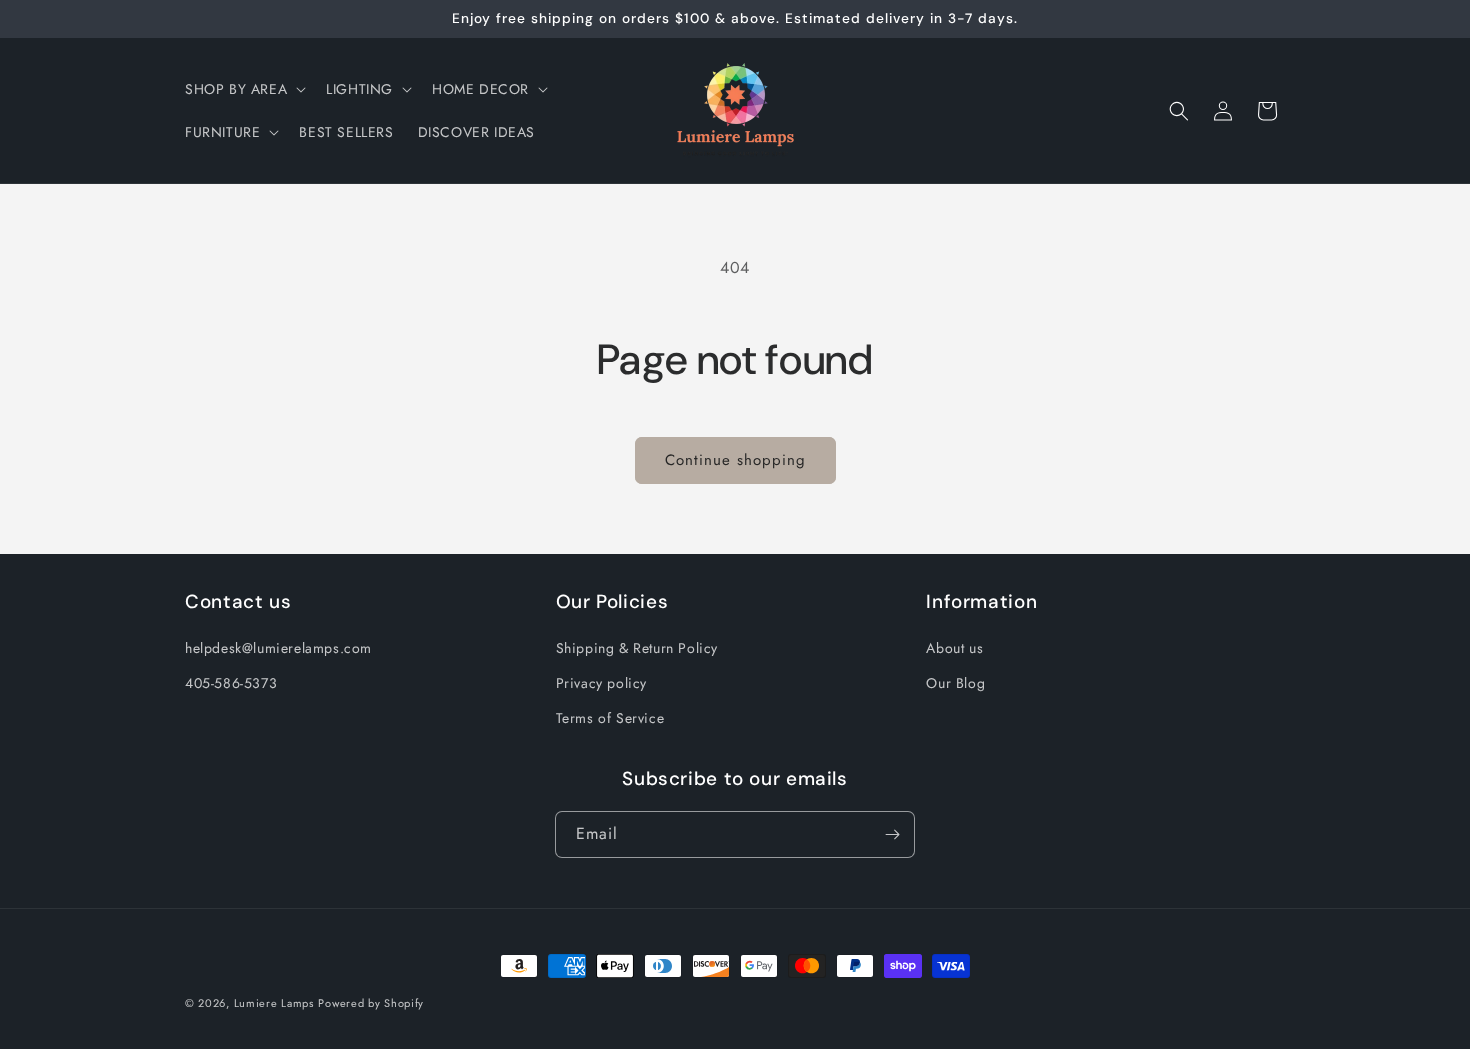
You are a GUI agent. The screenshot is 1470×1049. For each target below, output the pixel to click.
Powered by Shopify (371, 1003)
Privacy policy (601, 683)
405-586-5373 (231, 683)
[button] (243, 89)
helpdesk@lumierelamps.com (278, 648)
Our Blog (955, 683)
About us (954, 648)
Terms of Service (610, 718)
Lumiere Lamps (274, 1003)
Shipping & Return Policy (637, 648)
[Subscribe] (892, 834)
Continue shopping (735, 460)
